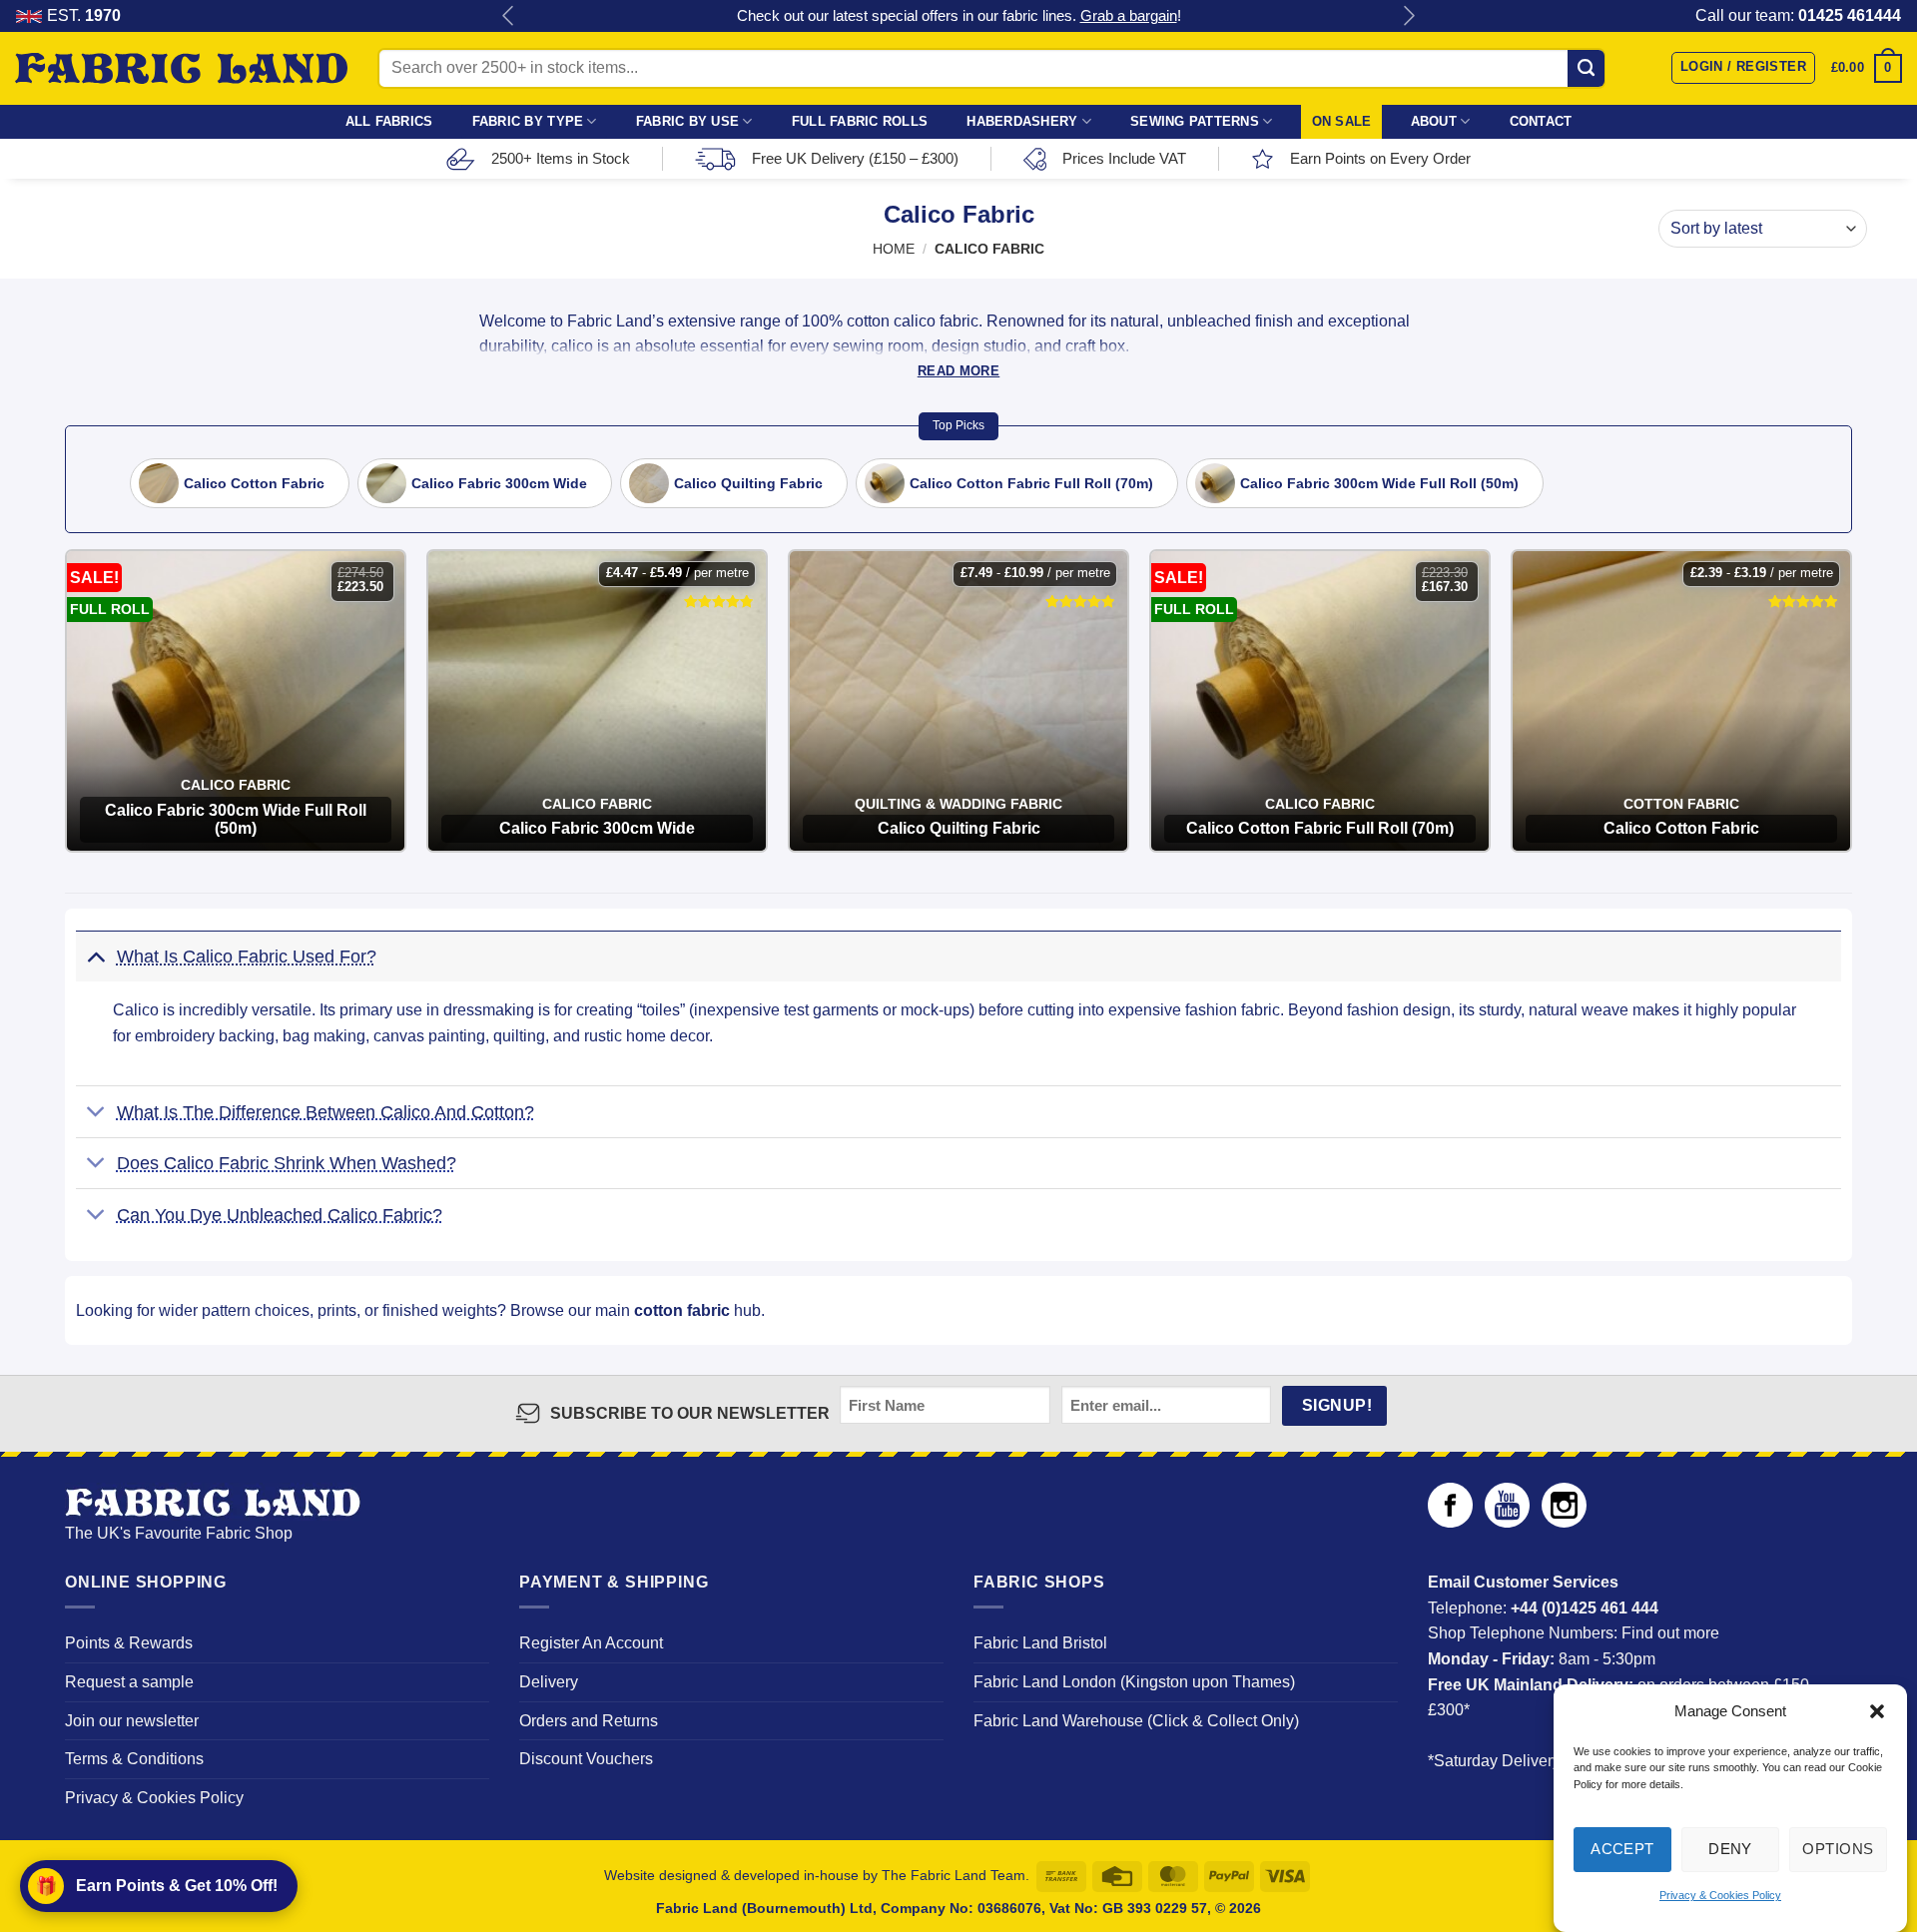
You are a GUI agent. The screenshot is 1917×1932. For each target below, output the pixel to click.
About (1434, 121)
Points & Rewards (129, 1643)
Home (894, 249)
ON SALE (1342, 121)
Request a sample (129, 1682)
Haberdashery (1022, 121)
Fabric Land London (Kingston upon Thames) (1134, 1682)
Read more (958, 371)
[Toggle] (95, 955)
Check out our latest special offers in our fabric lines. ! (959, 15)
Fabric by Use (687, 121)
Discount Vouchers (586, 1759)
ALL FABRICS (389, 121)
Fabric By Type (528, 121)
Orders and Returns (589, 1721)
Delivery (549, 1682)
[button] (1877, 1711)
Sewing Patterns (1195, 121)
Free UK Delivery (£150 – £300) (855, 158)
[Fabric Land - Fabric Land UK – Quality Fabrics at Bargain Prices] (181, 69)
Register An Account (591, 1643)
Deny (1730, 1849)
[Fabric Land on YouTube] (1507, 1522)
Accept (1622, 1849)
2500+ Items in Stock (561, 158)
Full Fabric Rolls (860, 121)
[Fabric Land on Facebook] (1450, 1522)
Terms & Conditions (134, 1759)
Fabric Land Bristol (1040, 1643)
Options (1838, 1849)
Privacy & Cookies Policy (1720, 1896)
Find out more (1670, 1633)
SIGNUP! (1337, 1405)
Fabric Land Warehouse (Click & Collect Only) (1136, 1721)
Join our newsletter (132, 1721)
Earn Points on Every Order (1380, 158)
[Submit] (1586, 68)
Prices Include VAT (1124, 158)
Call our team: (1798, 15)
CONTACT (1541, 121)
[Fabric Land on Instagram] (1564, 1522)
